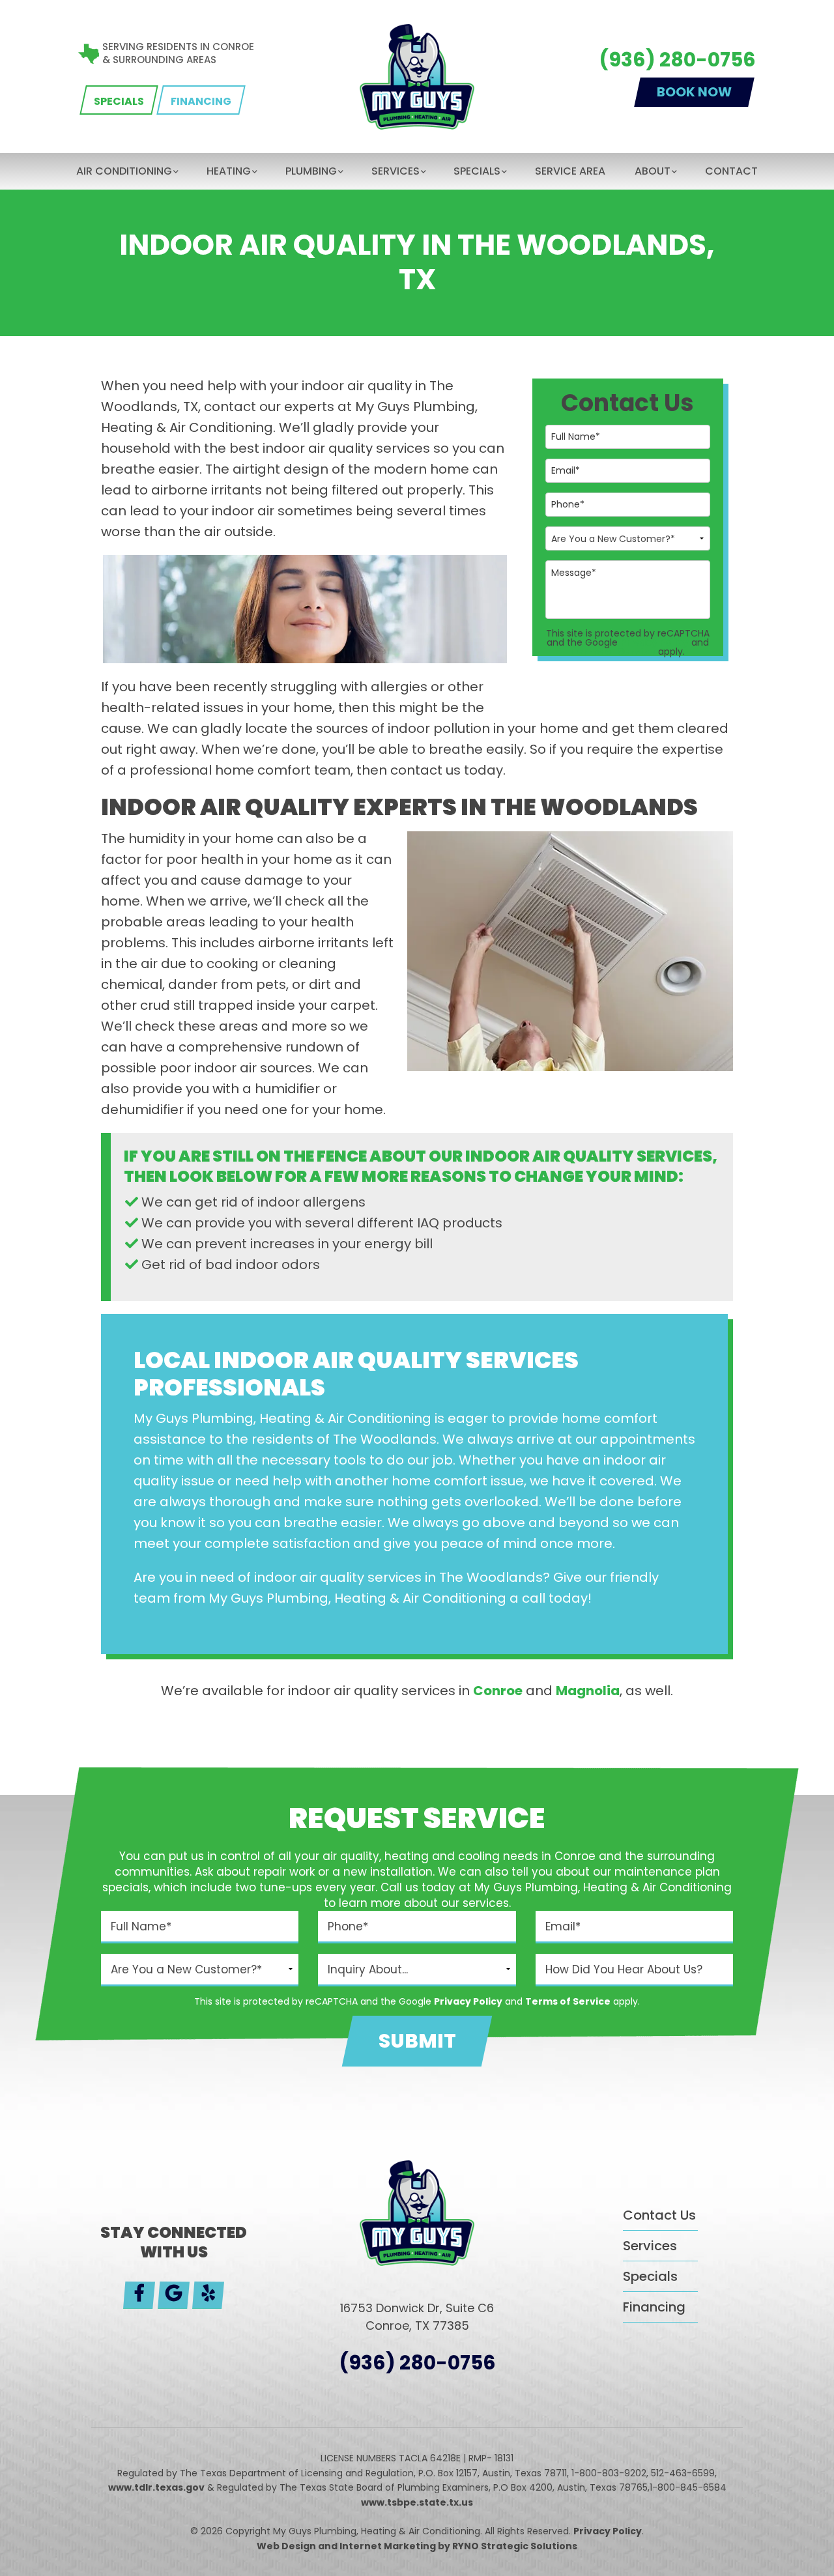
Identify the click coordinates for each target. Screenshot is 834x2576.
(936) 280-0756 (677, 60)
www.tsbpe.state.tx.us (417, 2502)
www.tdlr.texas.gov (156, 2487)
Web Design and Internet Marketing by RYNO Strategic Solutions (417, 2546)
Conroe (498, 1691)
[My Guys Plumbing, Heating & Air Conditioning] (417, 76)
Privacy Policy (654, 642)
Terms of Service (613, 651)
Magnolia (588, 1691)
